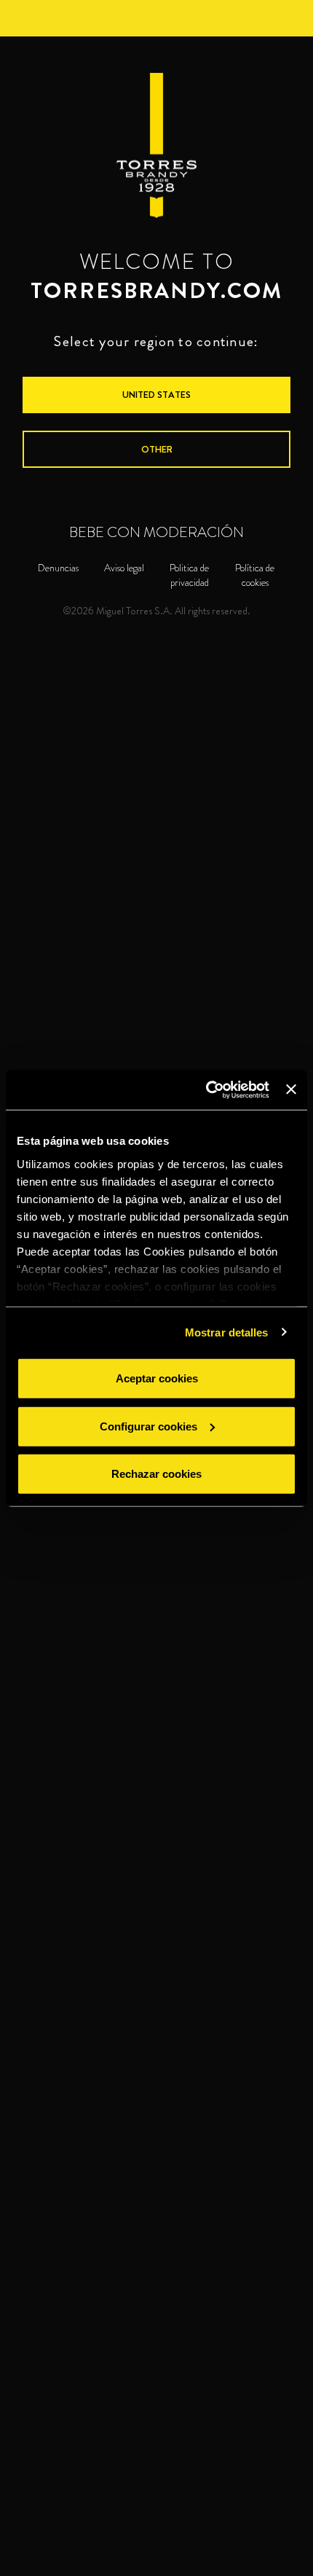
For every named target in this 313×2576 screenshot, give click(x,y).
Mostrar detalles (227, 1332)
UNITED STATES (156, 395)
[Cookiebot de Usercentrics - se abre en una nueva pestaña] (206, 1089)
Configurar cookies (148, 1426)
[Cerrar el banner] (291, 1089)
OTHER (157, 449)
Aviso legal (124, 568)
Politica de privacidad (189, 575)
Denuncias (58, 568)
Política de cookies (255, 575)
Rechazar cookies (156, 1474)
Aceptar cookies (157, 1378)
